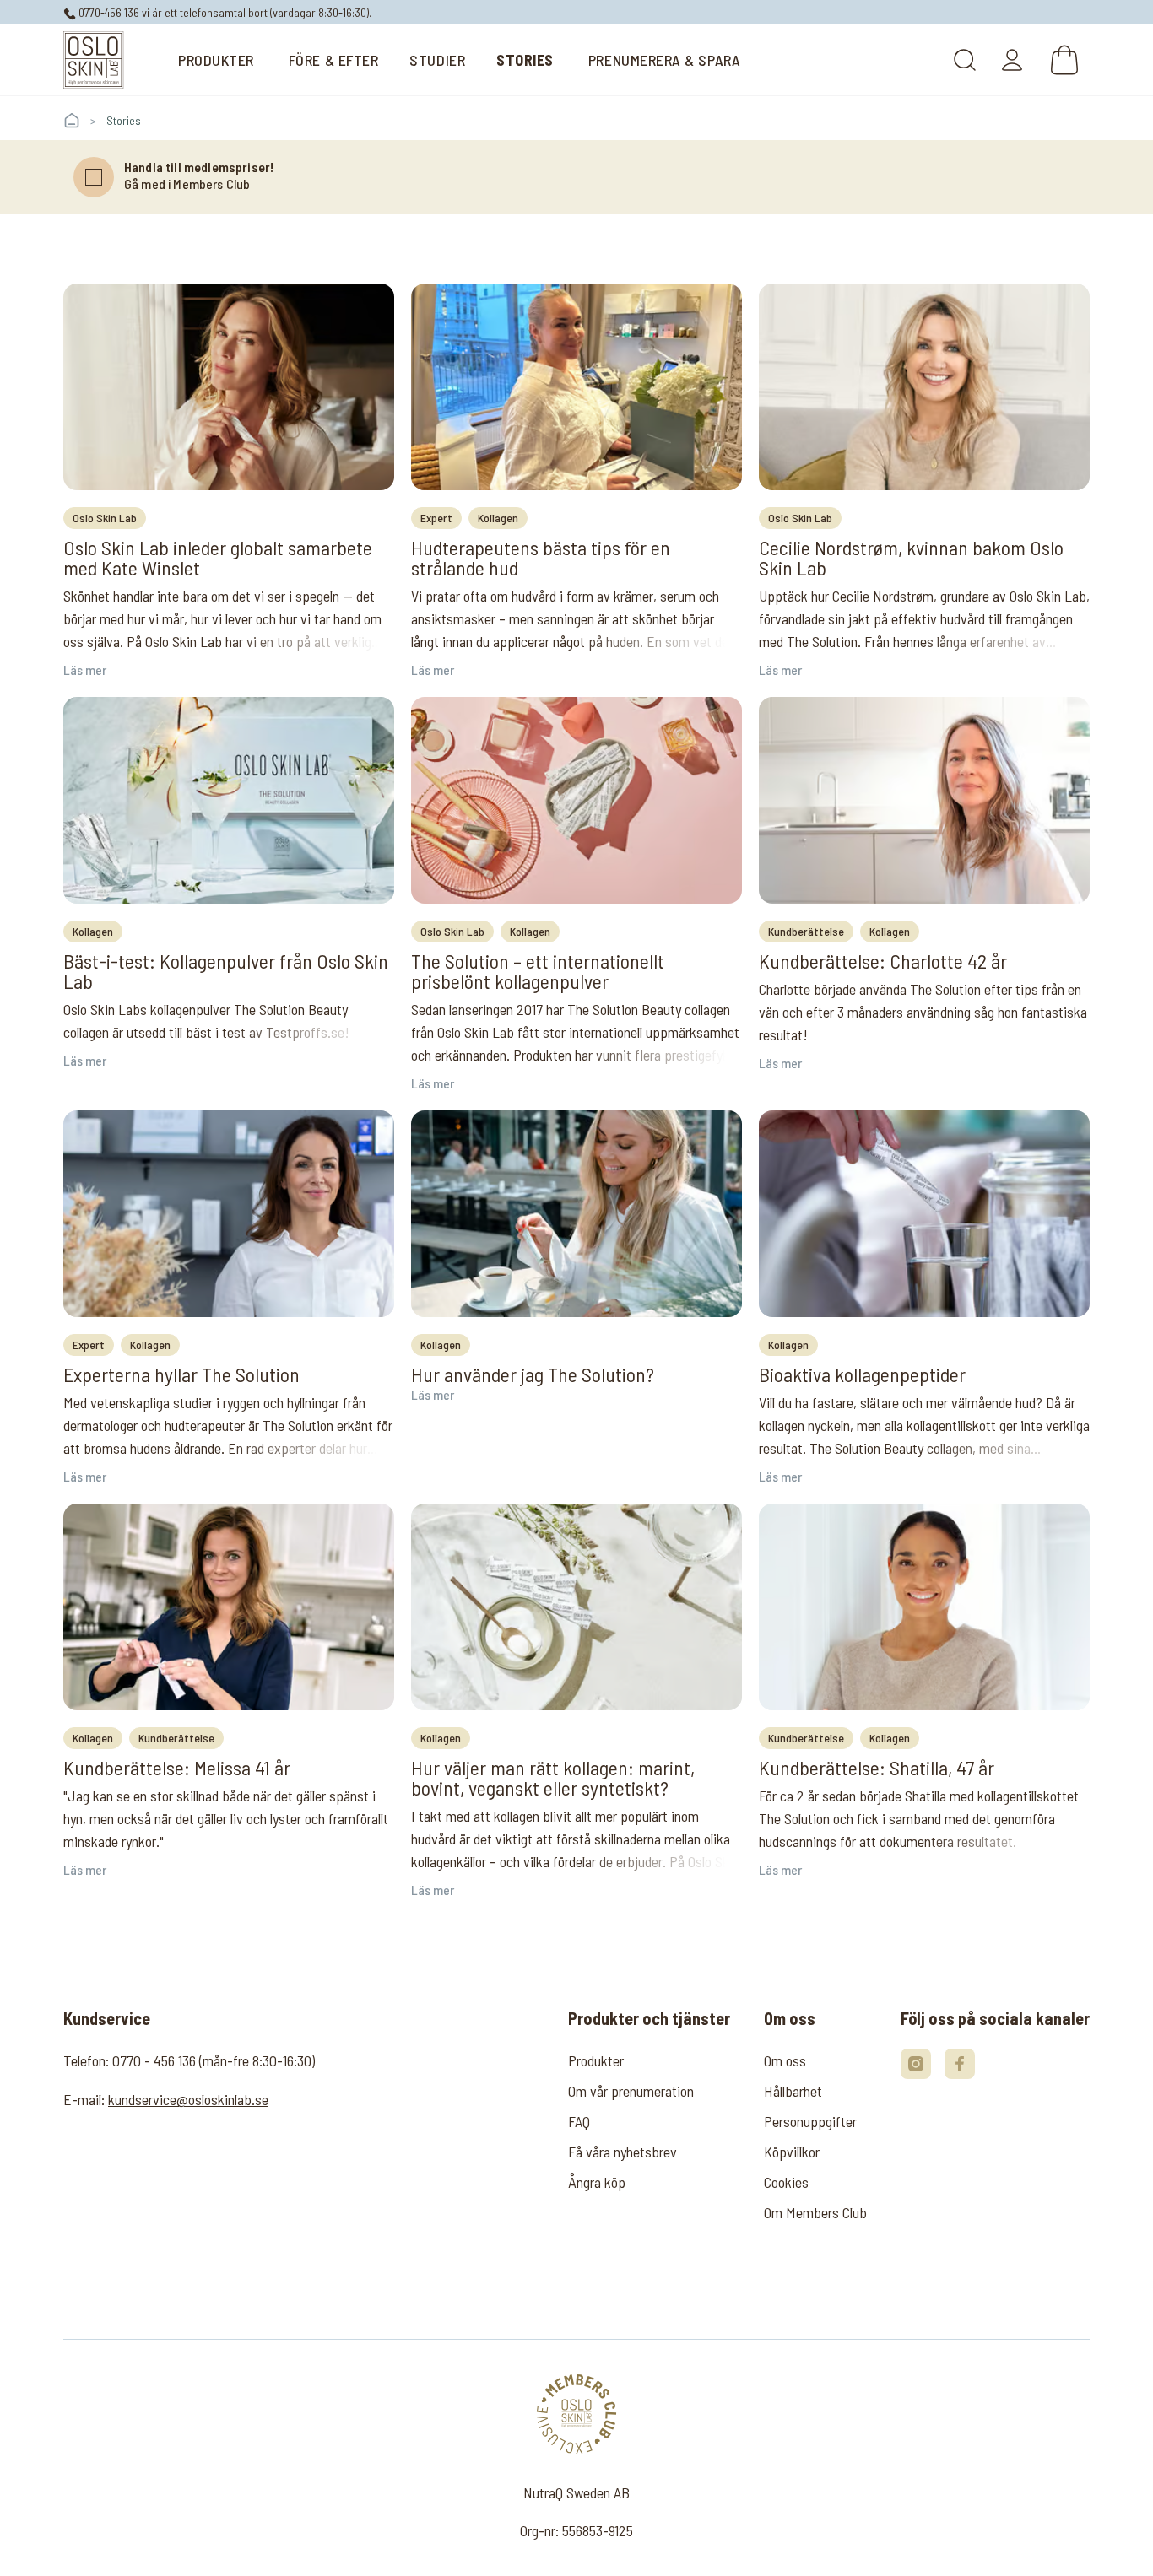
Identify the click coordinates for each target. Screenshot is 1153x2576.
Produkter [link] (596, 2060)
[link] (94, 60)
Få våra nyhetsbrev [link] (623, 2152)
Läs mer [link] (85, 670)
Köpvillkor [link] (792, 2152)
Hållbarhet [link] (793, 2091)
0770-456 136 (108, 12)
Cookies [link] (786, 2182)
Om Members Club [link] (815, 2212)
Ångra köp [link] (597, 2182)
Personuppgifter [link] (810, 2121)
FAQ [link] (579, 2121)
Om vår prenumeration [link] (631, 2091)
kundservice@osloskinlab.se (188, 2099)
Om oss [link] (785, 2060)
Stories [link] (124, 120)
